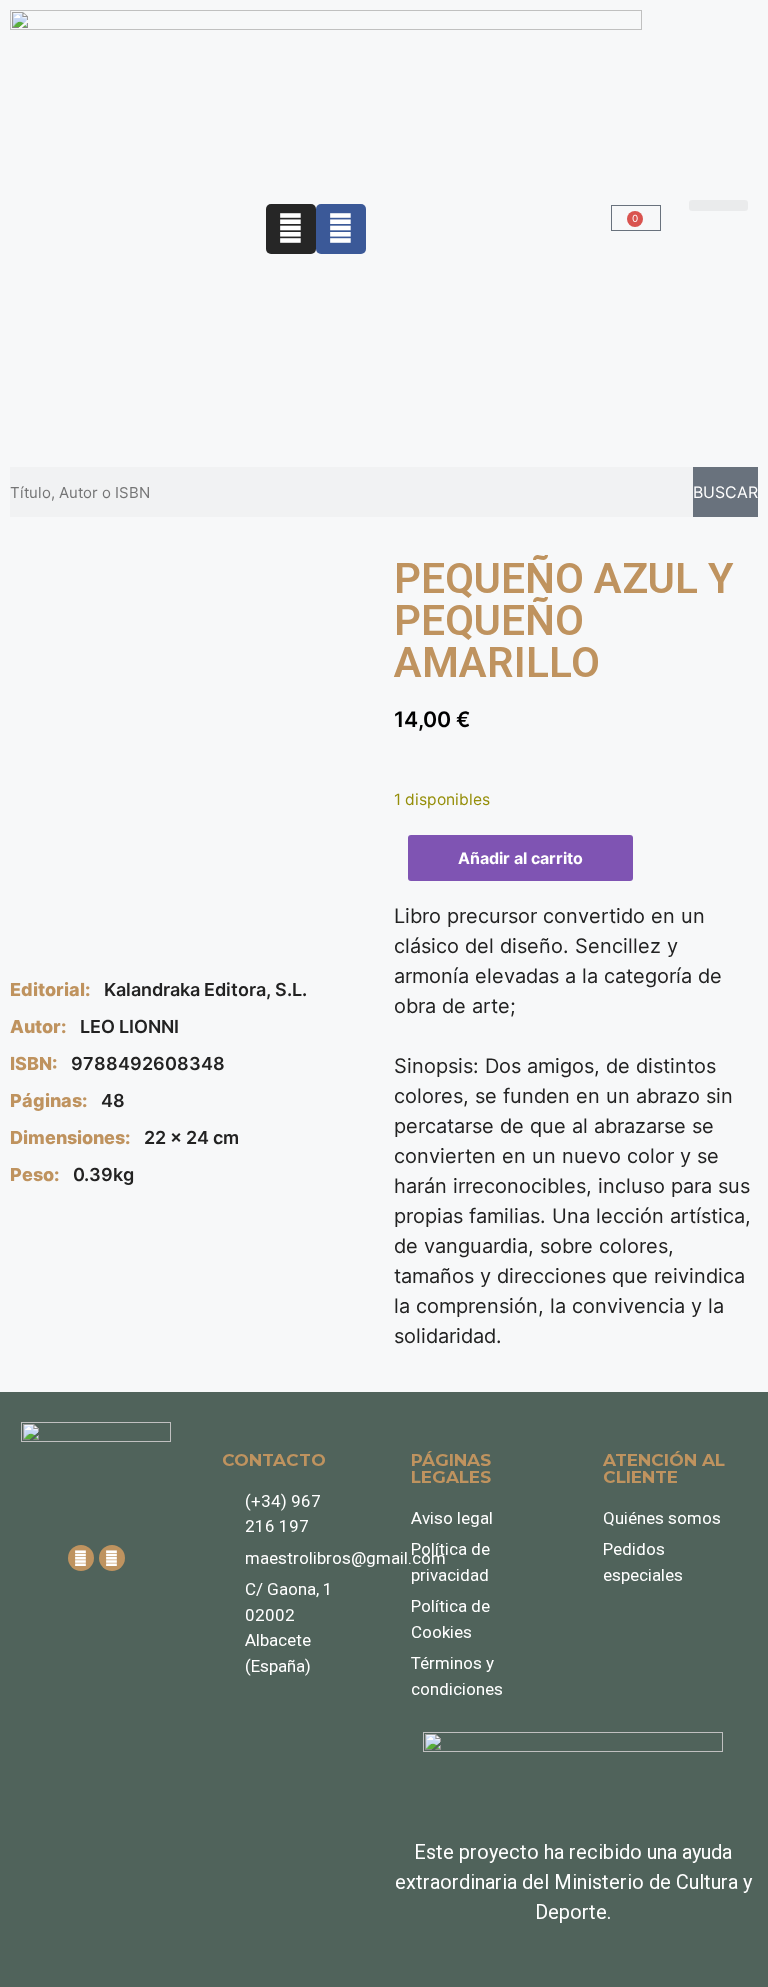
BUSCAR (725, 492)
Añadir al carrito (520, 858)
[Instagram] (291, 229)
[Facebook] (341, 229)
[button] (718, 205)
